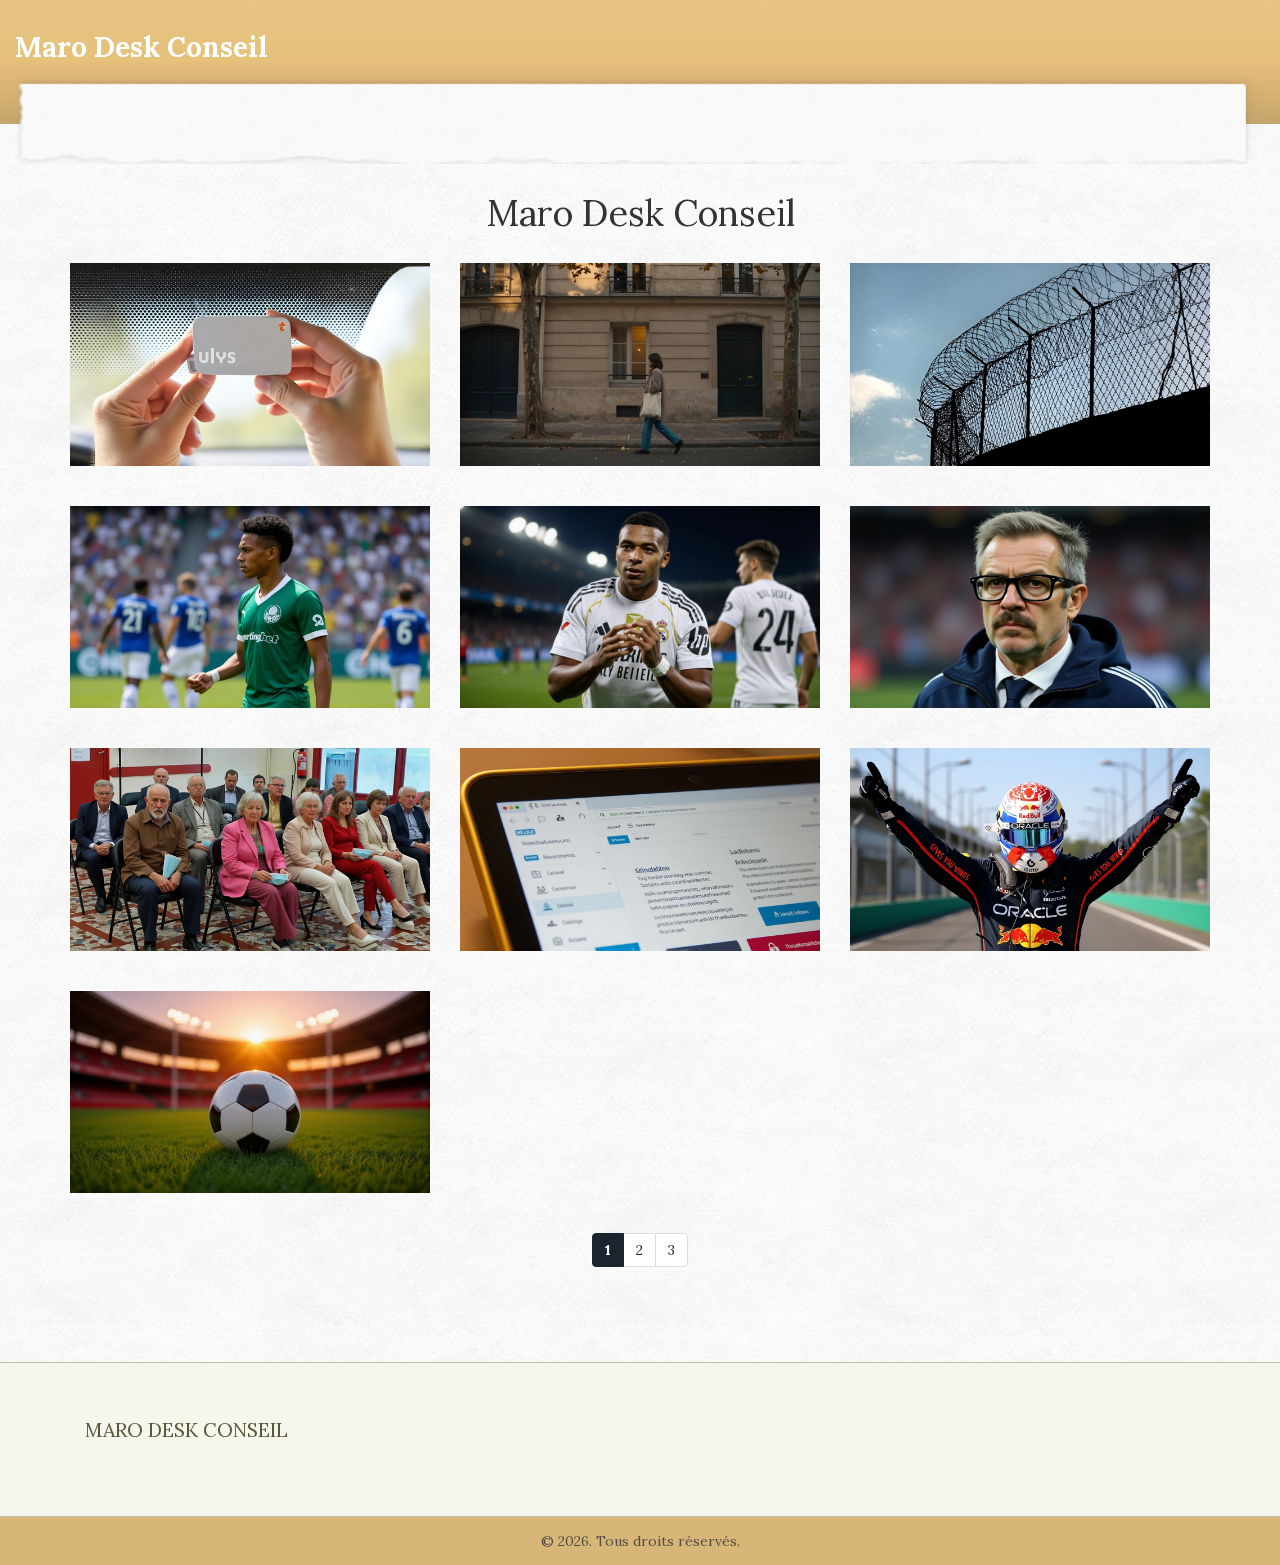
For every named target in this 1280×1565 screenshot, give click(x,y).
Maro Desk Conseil (141, 47)
